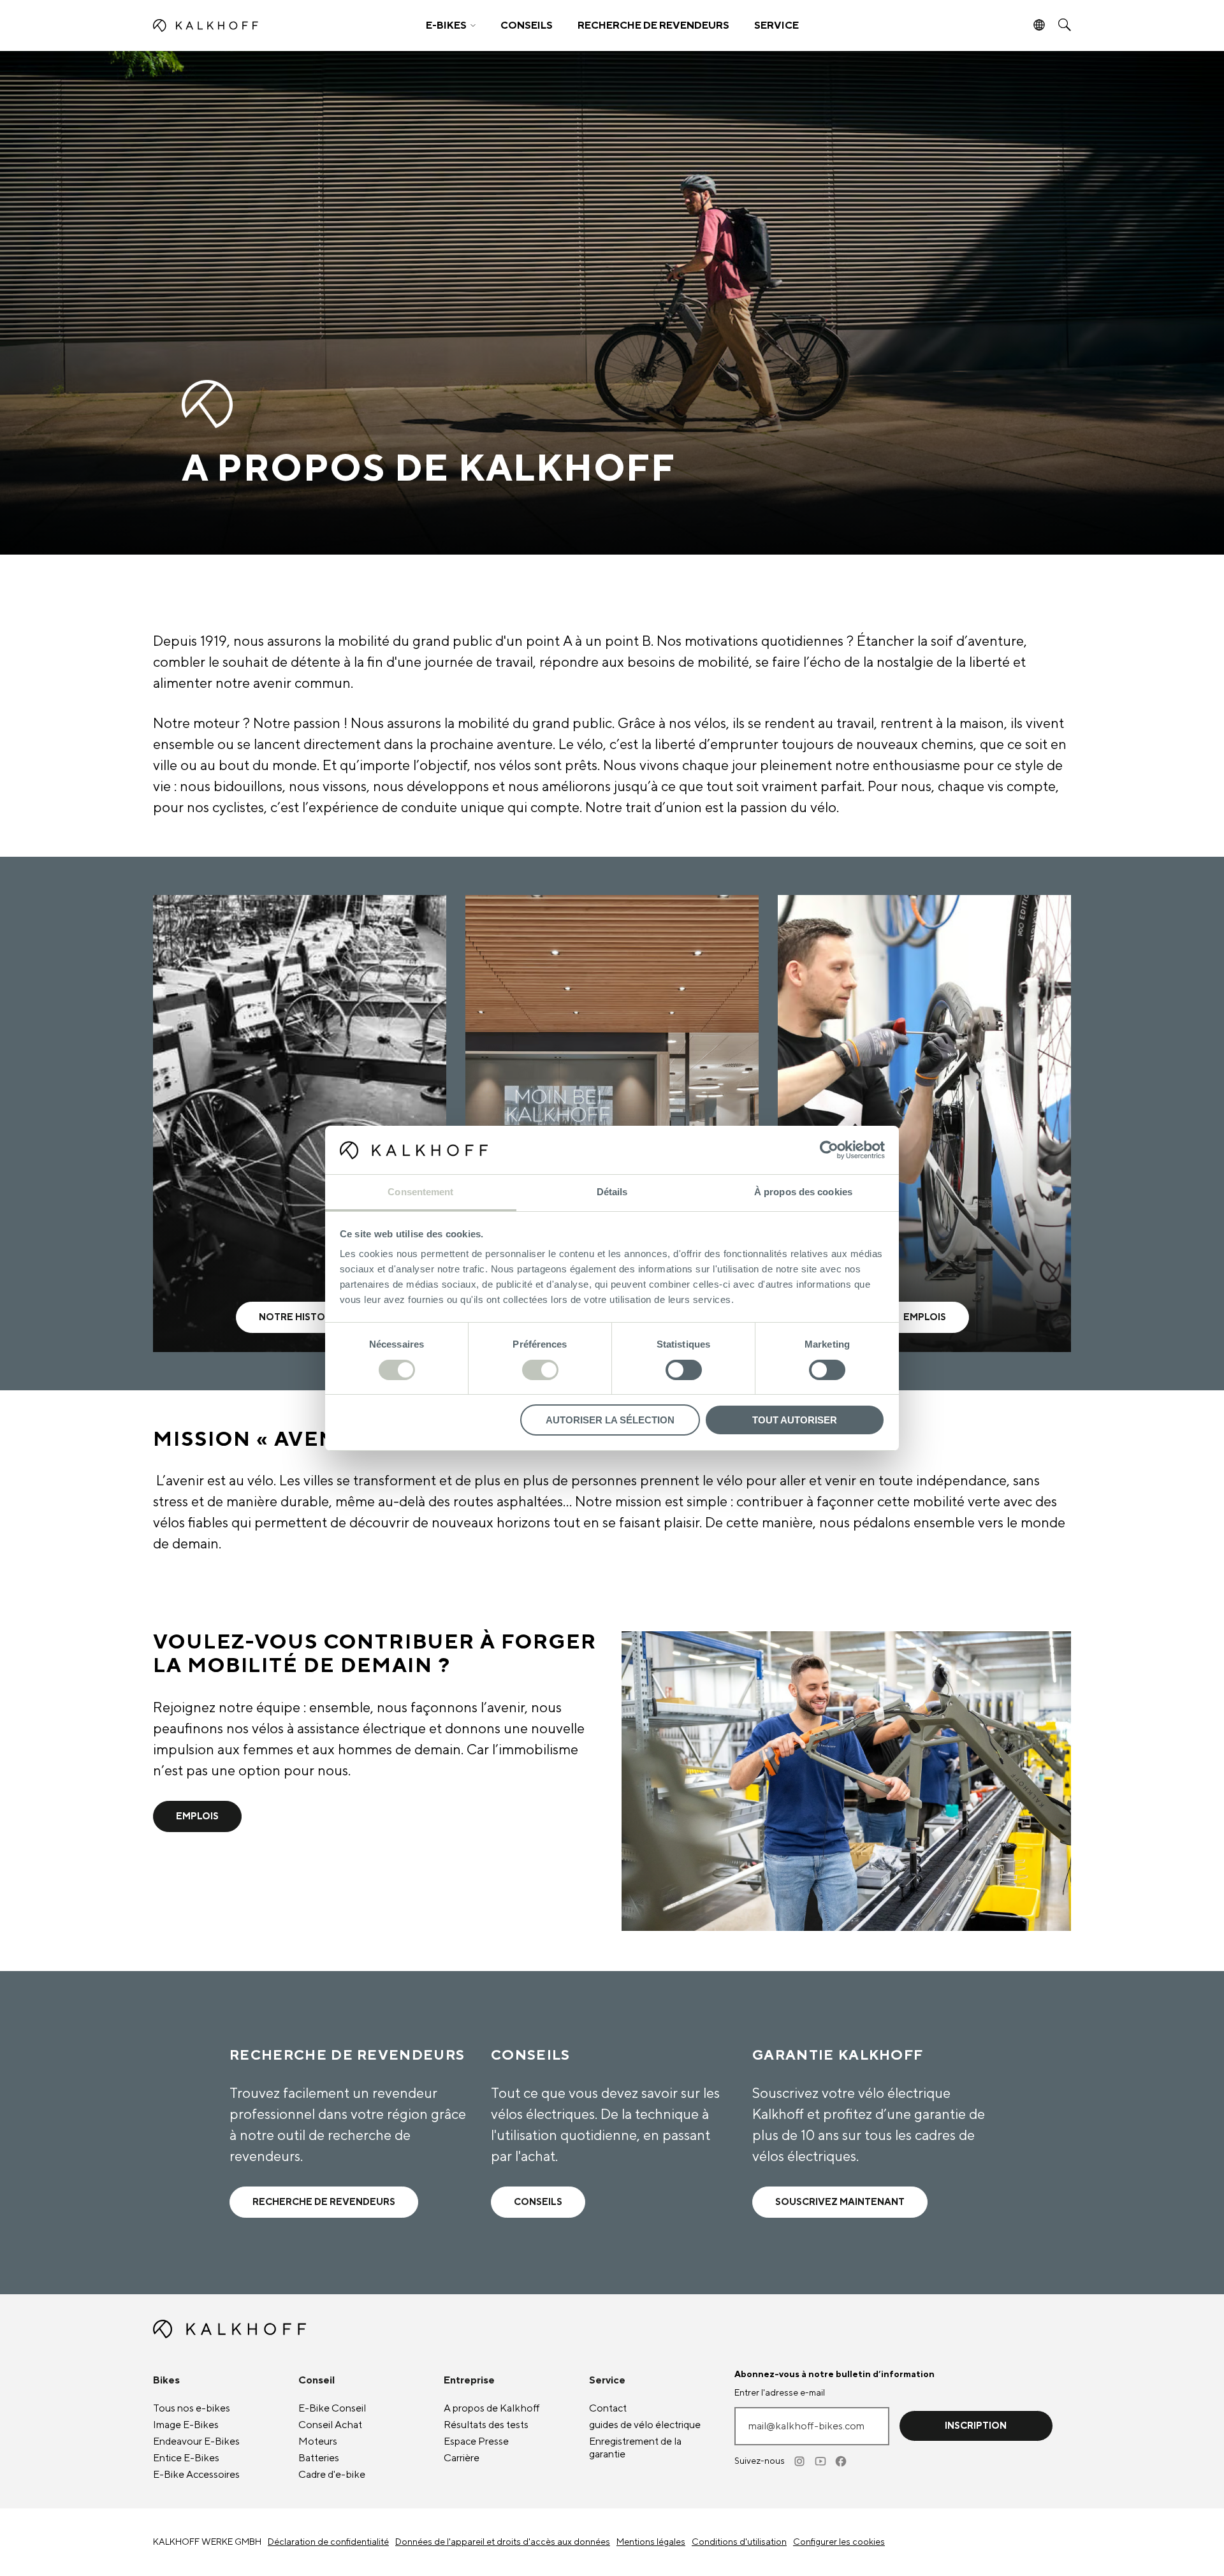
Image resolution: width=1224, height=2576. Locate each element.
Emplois (197, 1816)
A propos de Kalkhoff (492, 2408)
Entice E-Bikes (186, 2458)
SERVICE (776, 25)
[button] (451, 25)
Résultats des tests (486, 2425)
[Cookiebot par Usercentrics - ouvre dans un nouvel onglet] (829, 1150)
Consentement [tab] (420, 1192)
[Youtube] (821, 2461)
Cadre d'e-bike (332, 2475)
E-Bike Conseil (332, 2408)
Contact (608, 2408)
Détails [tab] (612, 1192)
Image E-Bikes (186, 2425)
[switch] (540, 1370)
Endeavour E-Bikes (196, 2441)
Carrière (462, 2458)
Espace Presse (476, 2441)
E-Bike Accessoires (196, 2475)
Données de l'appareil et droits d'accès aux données (503, 2542)
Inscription (976, 2426)
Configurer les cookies (839, 2542)
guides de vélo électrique (645, 2425)
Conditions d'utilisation (739, 2542)
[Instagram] (801, 2461)
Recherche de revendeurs (324, 2202)
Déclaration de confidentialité (328, 2542)
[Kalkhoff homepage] (266, 25)
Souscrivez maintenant (840, 2202)
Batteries (319, 2458)
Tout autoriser (795, 1420)
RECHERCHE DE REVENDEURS (653, 25)
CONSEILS (527, 25)
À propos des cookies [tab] (803, 1192)
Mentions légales (651, 2542)
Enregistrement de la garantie (635, 2448)
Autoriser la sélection (610, 1420)
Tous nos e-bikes (192, 2408)
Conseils (538, 2202)
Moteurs (318, 2441)
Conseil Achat (330, 2425)
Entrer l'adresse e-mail (780, 2393)
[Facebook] (841, 2461)
